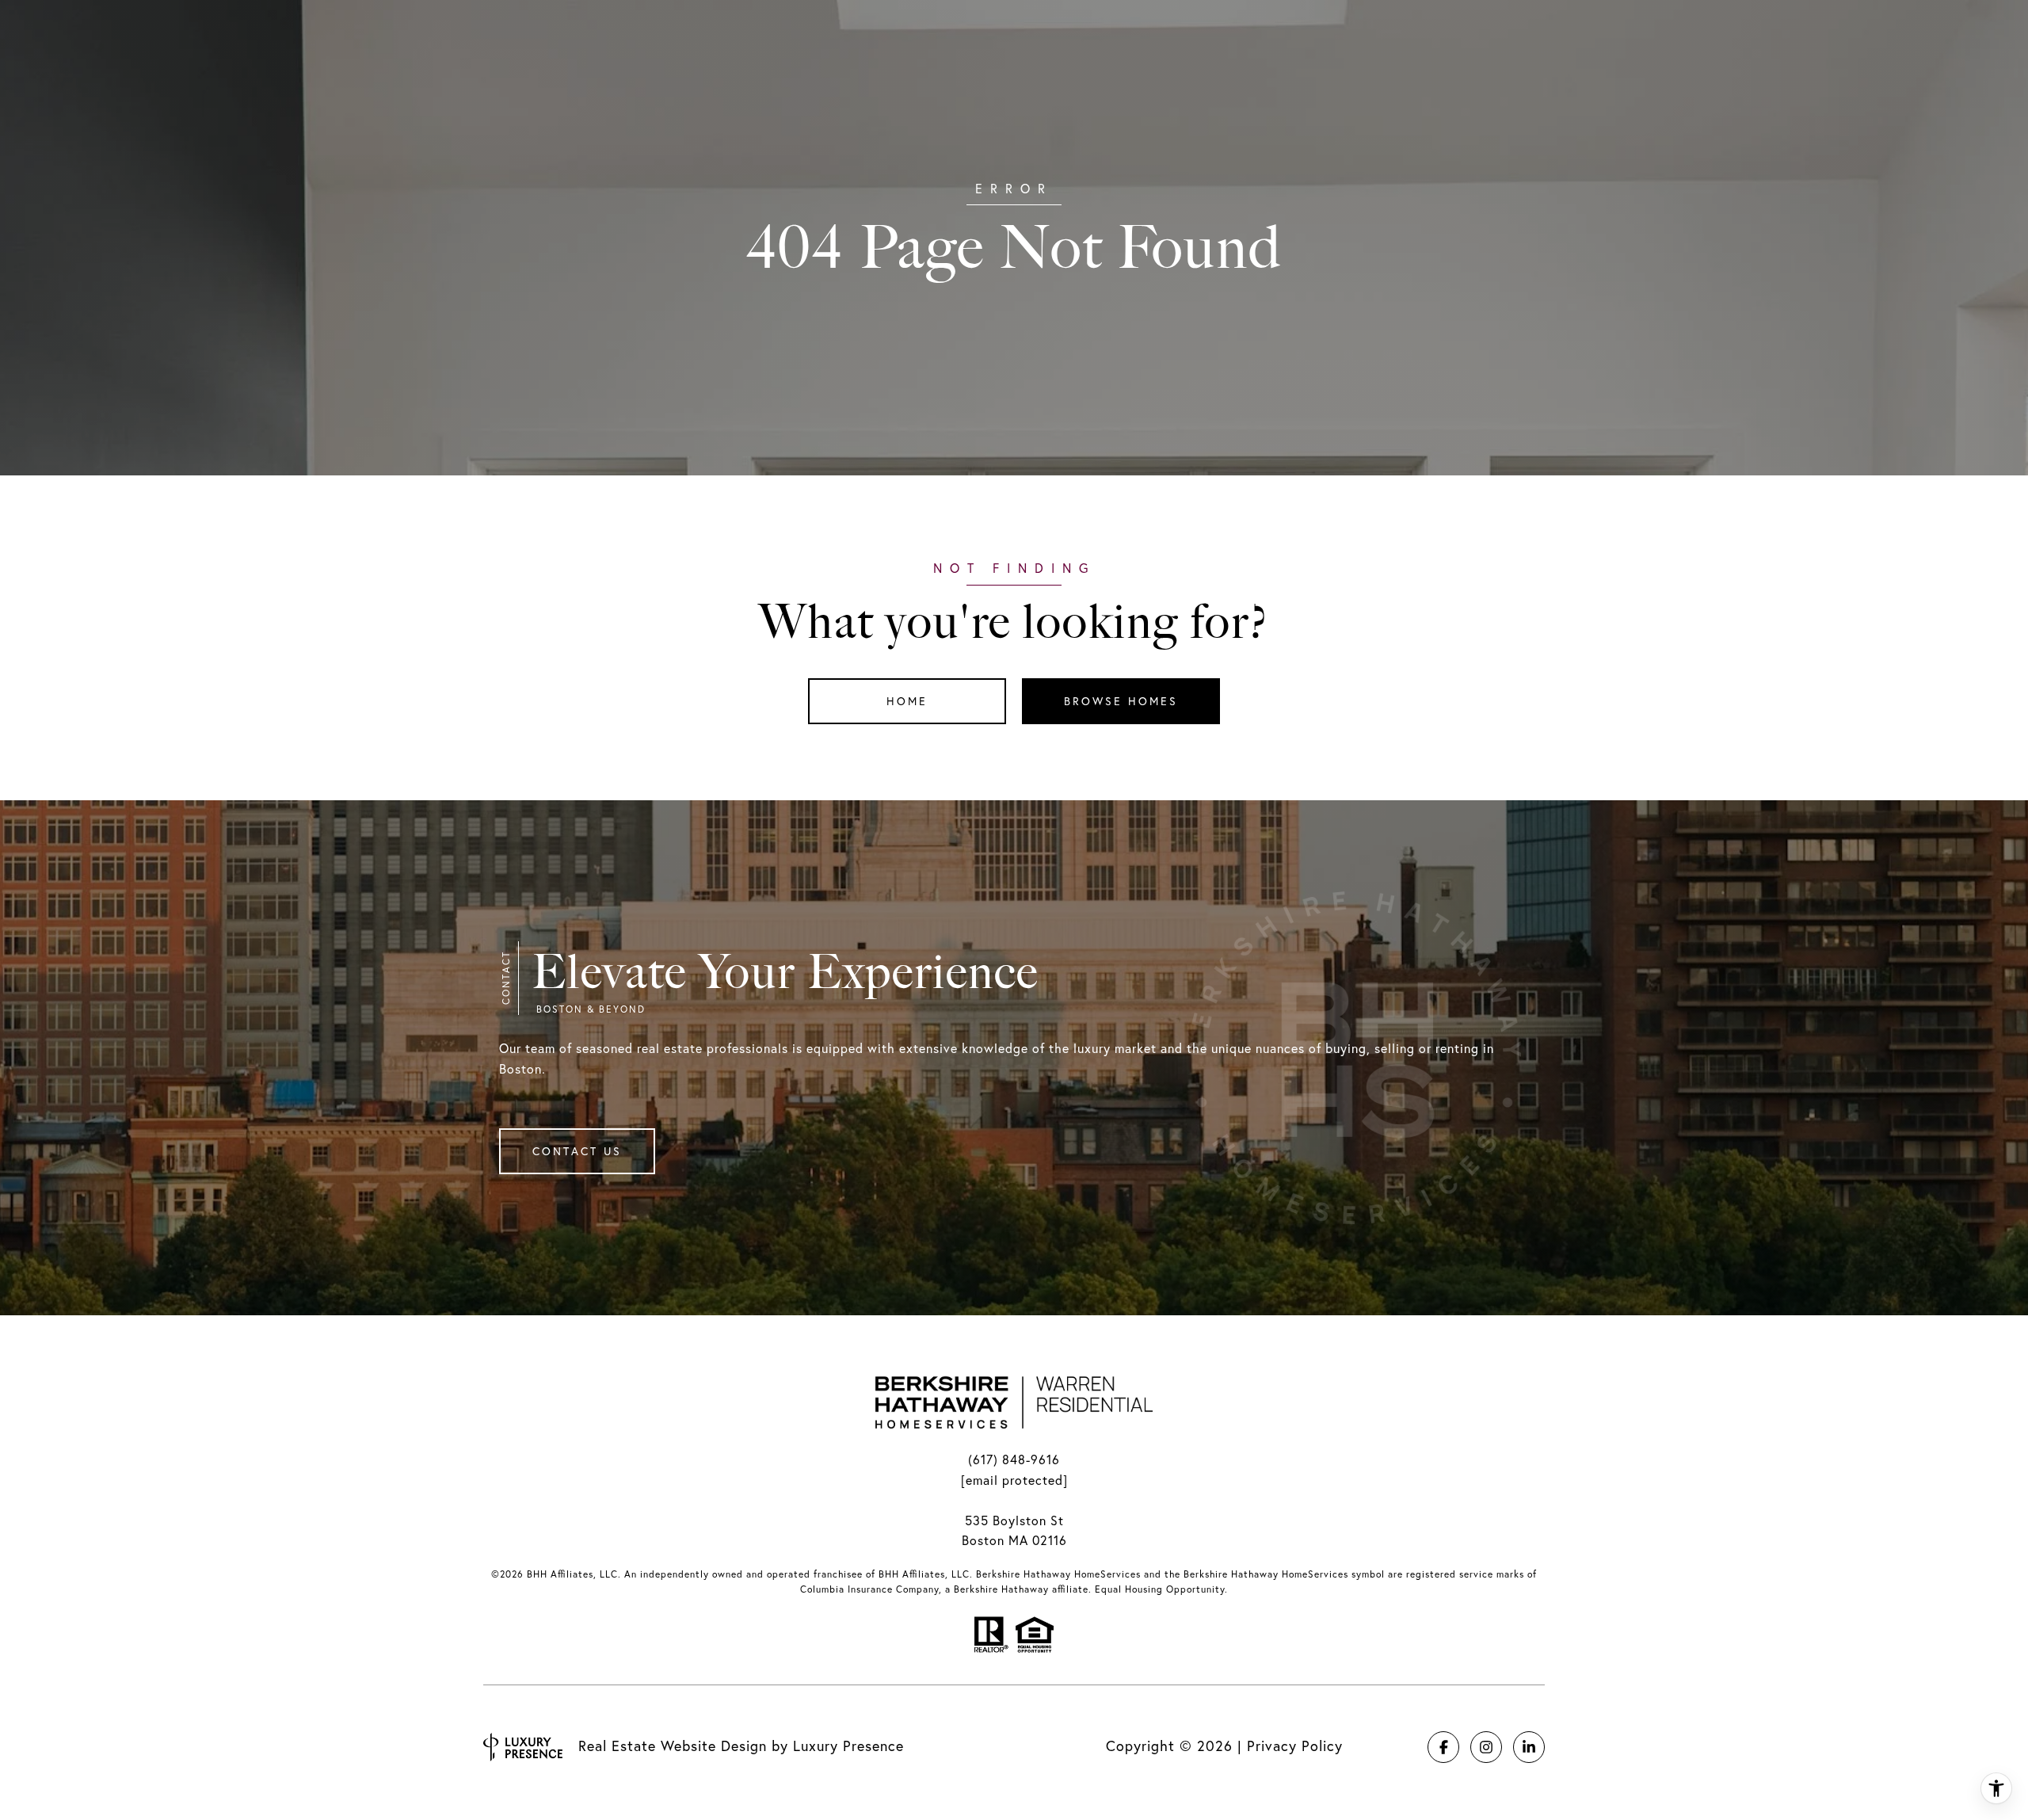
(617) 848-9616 (1014, 1459)
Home (907, 701)
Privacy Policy (1295, 1746)
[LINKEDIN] (1529, 1747)
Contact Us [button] (577, 1151)
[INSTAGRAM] (1486, 1747)
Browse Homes (1121, 701)
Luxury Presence (848, 1746)
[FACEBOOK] (1443, 1747)
